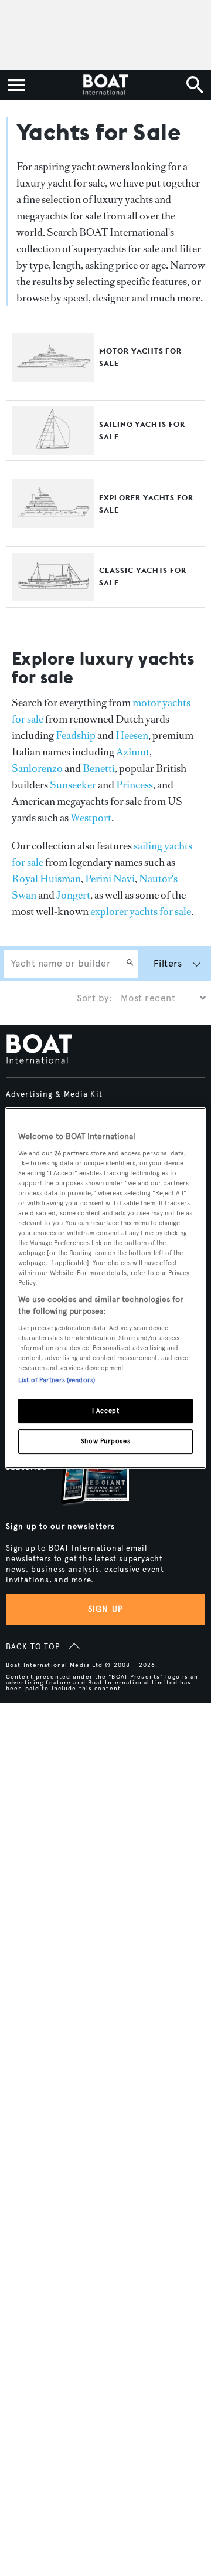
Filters (168, 963)
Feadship (76, 735)
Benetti (99, 768)
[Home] (105, 85)
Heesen (132, 735)
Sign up (105, 1609)
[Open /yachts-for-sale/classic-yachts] (53, 596)
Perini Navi (110, 879)
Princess (135, 785)
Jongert (73, 895)
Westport (91, 818)
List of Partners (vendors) (57, 1380)
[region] (105, 1288)
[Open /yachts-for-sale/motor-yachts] (53, 376)
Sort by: (94, 998)
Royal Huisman (46, 879)
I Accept (106, 1411)
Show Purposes (105, 1441)
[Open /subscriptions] (85, 1471)
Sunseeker (73, 785)
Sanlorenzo (37, 768)
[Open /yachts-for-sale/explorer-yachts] (53, 522)
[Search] (130, 964)
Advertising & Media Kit (54, 1094)
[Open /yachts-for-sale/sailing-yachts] (53, 449)
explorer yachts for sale (141, 911)
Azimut (133, 752)
